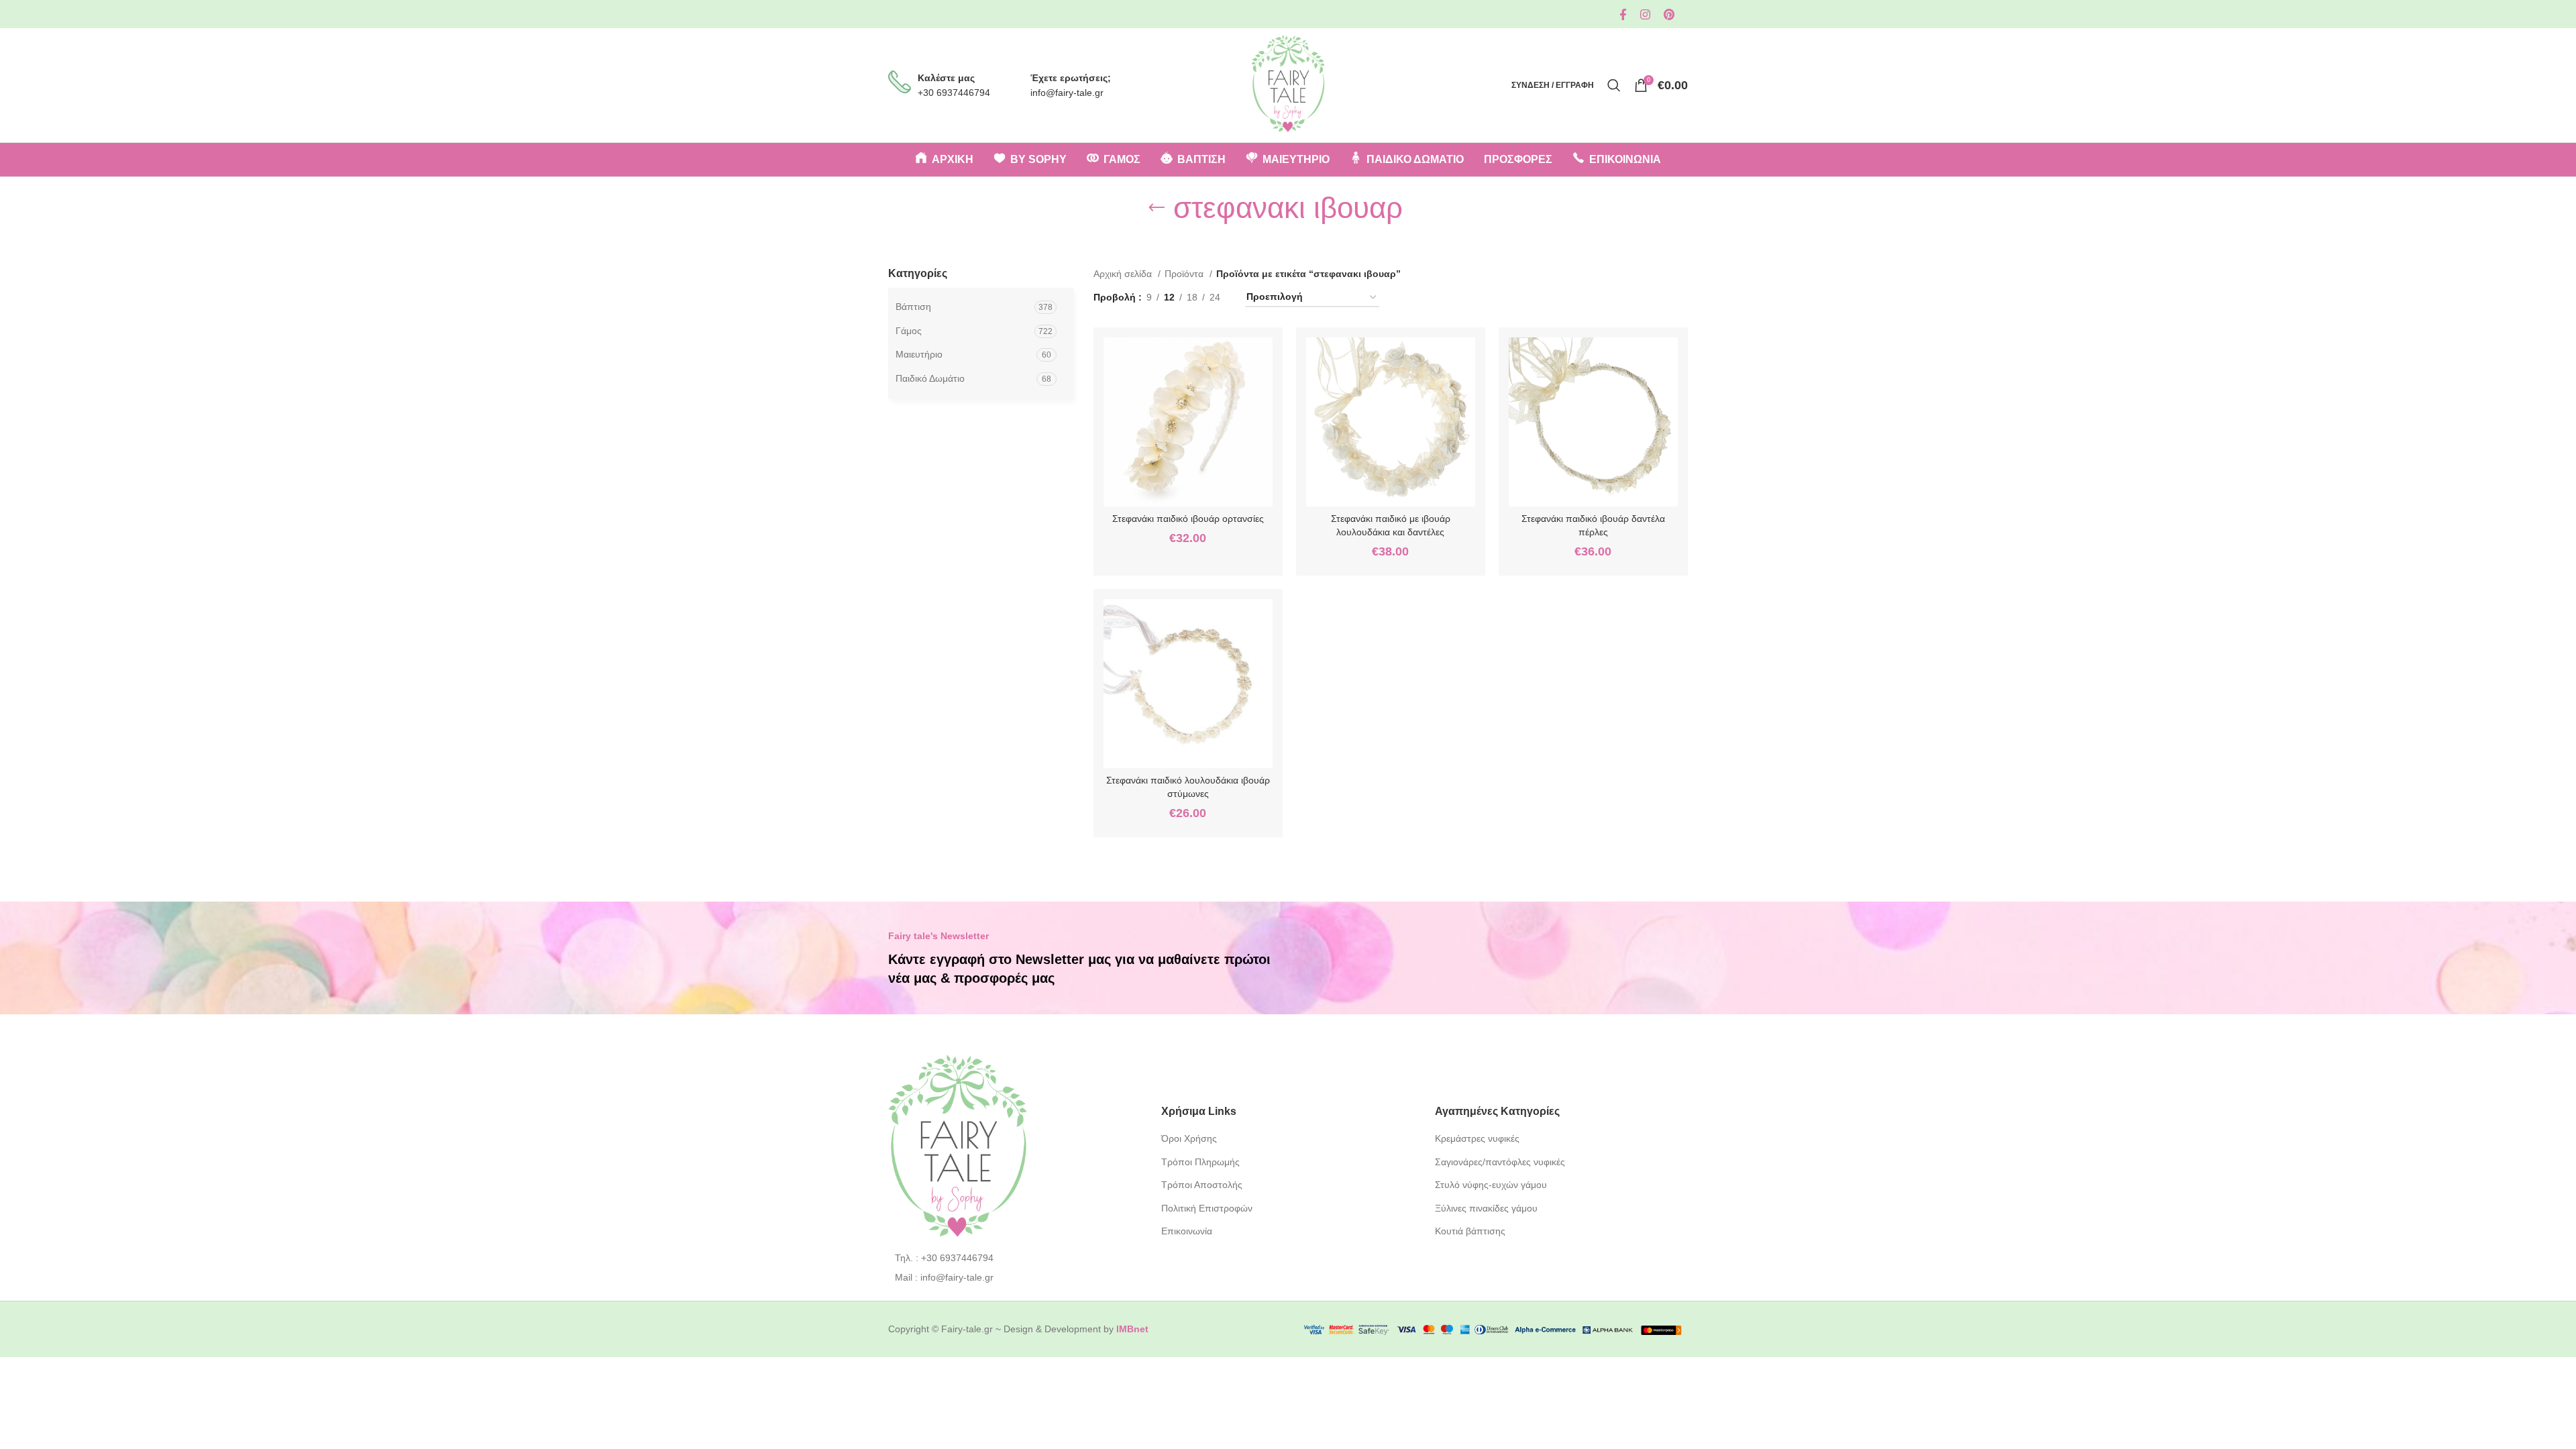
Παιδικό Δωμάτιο (930, 378)
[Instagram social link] (1645, 14)
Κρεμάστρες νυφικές (1477, 1138)
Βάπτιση (913, 307)
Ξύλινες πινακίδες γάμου (1486, 1208)
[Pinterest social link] (1669, 14)
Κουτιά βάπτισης (1470, 1231)
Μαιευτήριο (919, 354)
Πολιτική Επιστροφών (1207, 1208)
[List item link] (1015, 1258)
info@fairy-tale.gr (1067, 93)
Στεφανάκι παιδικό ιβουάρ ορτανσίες (1188, 519)
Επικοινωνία (1187, 1231)
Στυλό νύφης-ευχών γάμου (1491, 1185)
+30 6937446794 (954, 93)
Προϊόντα (1185, 274)
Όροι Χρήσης (1189, 1138)
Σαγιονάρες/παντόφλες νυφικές (1500, 1162)
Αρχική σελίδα (1124, 274)
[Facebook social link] (1623, 14)
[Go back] (1157, 208)
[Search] (1614, 85)
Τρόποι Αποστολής (1202, 1185)
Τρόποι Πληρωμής (1200, 1162)
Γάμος (909, 331)
